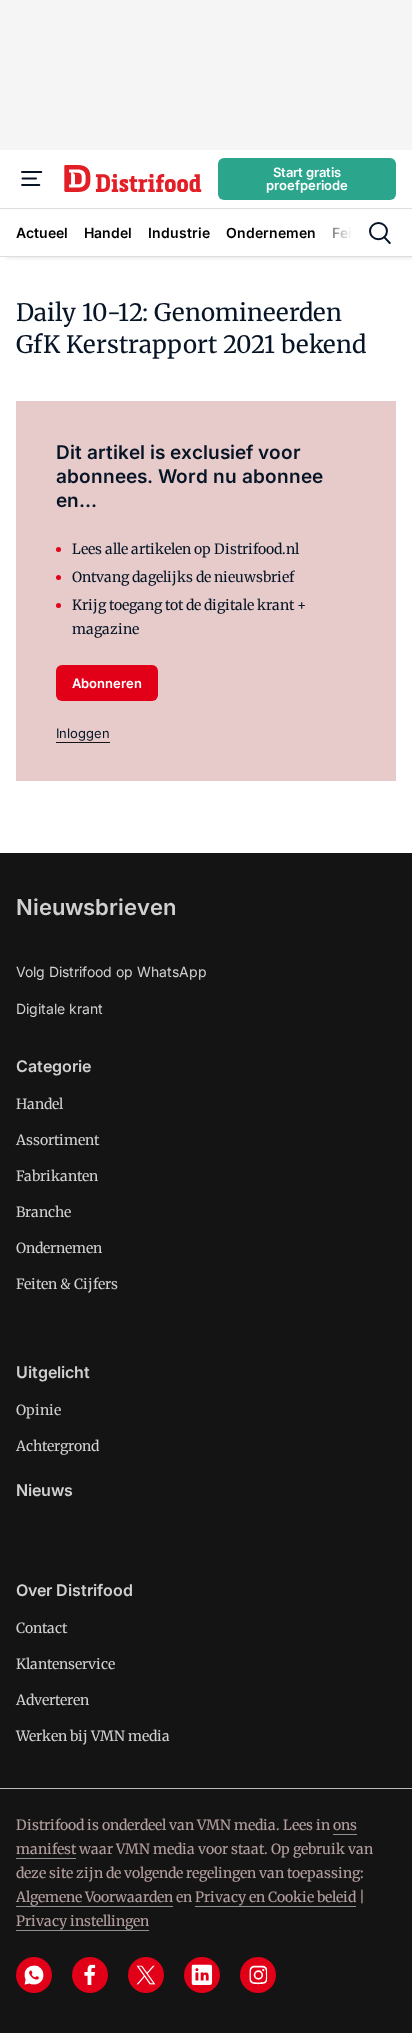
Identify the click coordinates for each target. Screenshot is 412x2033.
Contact (41, 1628)
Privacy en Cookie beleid (275, 1897)
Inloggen (83, 733)
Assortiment (57, 1140)
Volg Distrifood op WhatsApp (111, 971)
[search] (380, 233)
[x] (146, 1975)
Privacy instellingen (82, 1921)
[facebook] (90, 1975)
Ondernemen (59, 1248)
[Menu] (32, 179)
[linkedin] (202, 1975)
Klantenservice (65, 1664)
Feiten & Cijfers (67, 1284)
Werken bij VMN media (93, 1736)
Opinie (38, 1410)
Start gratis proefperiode (307, 178)
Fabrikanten (57, 1176)
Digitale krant (59, 1008)
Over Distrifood (74, 1590)
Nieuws (44, 1490)
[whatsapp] (34, 1975)
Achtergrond (57, 1446)
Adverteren (52, 1700)
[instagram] (258, 1975)
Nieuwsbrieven (96, 907)
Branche (43, 1212)
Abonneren (107, 683)
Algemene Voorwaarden (94, 1897)
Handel (39, 1104)
